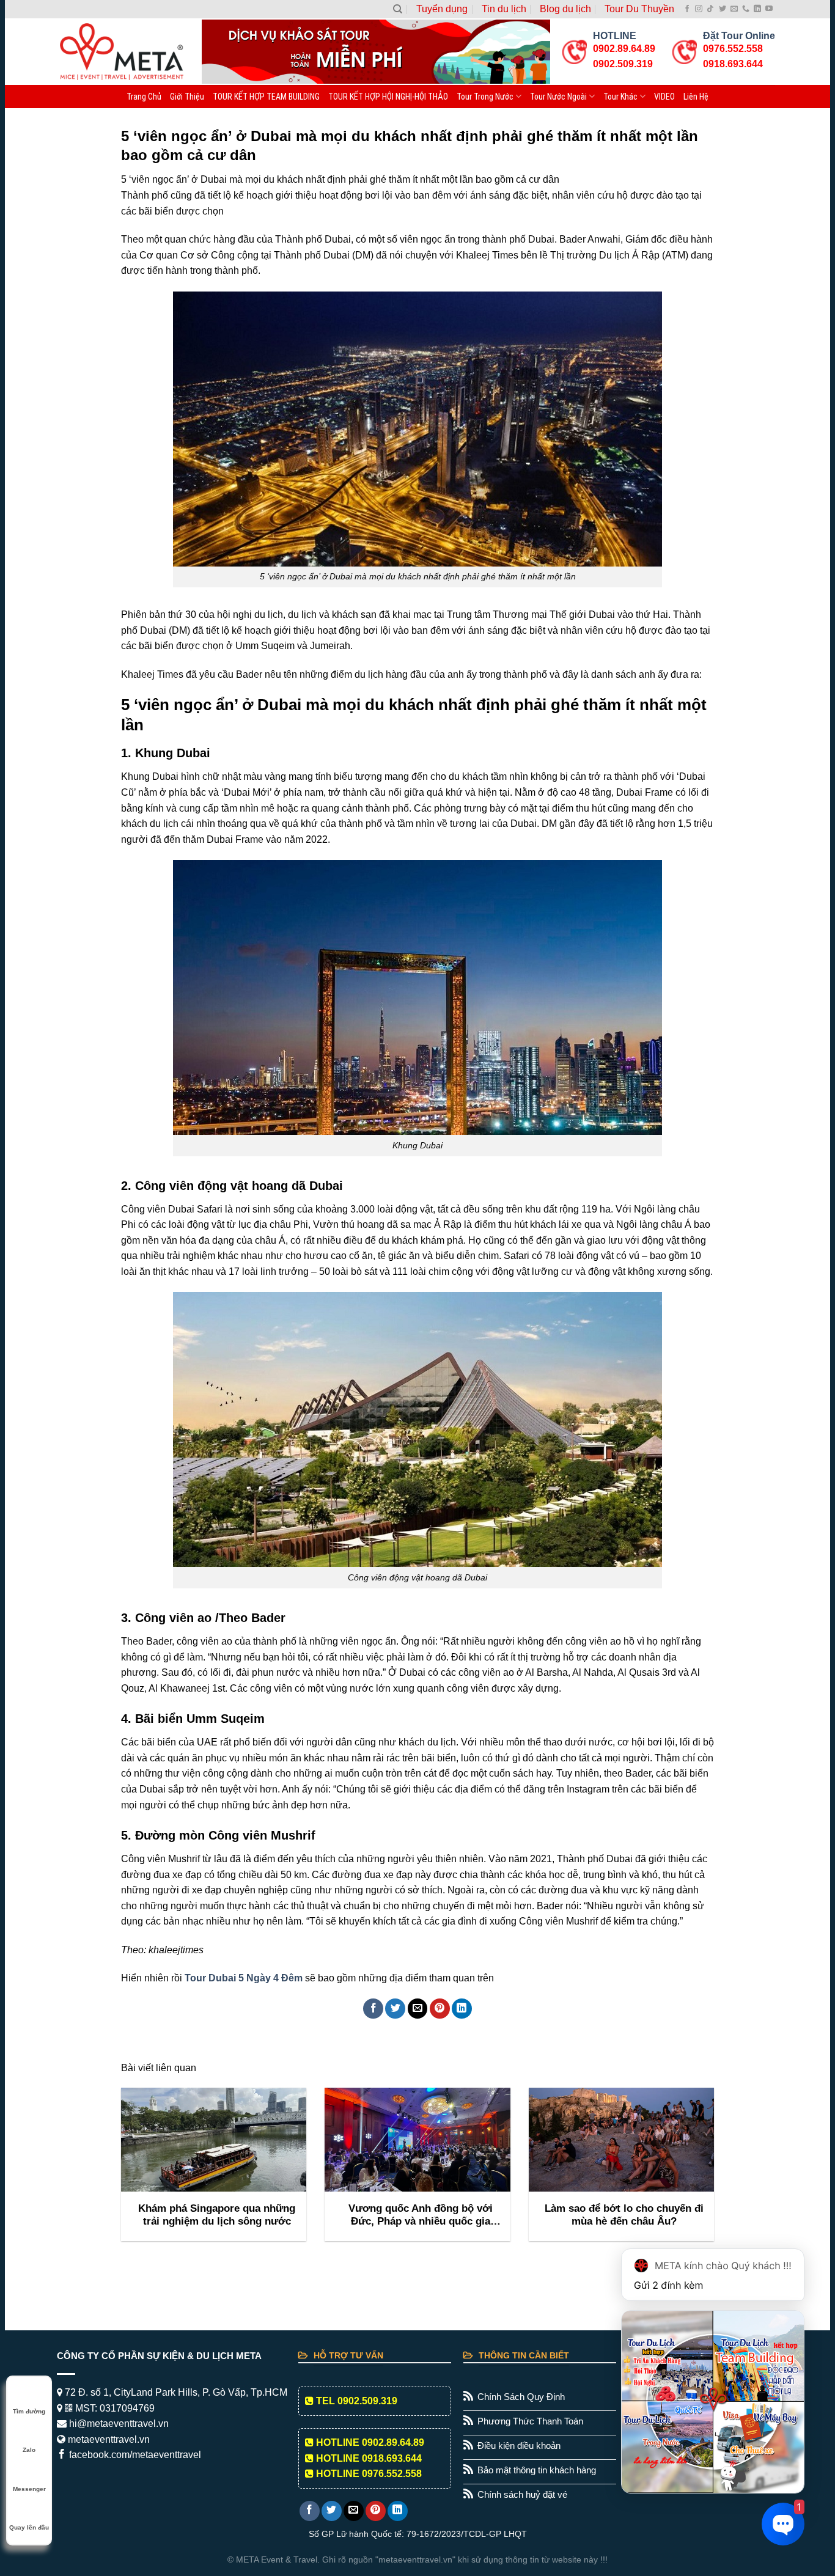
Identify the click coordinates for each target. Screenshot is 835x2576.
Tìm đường (29, 2411)
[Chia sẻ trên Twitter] (395, 2009)
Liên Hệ (696, 97)
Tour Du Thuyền (639, 9)
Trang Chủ (144, 97)
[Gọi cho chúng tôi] (746, 9)
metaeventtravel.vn (108, 2439)
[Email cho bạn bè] (418, 2009)
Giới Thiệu (187, 97)
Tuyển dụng (442, 9)
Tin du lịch (504, 9)
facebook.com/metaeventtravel (134, 2455)
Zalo (29, 2450)
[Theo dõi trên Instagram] (699, 9)
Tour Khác (620, 97)
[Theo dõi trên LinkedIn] (757, 9)
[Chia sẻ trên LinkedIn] (462, 2009)
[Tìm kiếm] (398, 9)
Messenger (29, 2489)
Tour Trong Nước (485, 97)
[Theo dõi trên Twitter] (723, 9)
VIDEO (664, 97)
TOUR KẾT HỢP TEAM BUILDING (266, 97)
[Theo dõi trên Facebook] (687, 9)
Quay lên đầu (29, 2527)
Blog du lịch (565, 9)
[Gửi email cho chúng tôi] (734, 9)
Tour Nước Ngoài (558, 97)
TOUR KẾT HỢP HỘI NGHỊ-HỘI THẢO (388, 97)
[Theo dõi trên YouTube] (769, 9)
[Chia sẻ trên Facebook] (373, 2009)
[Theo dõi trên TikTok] (710, 9)
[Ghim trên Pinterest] (440, 2009)
